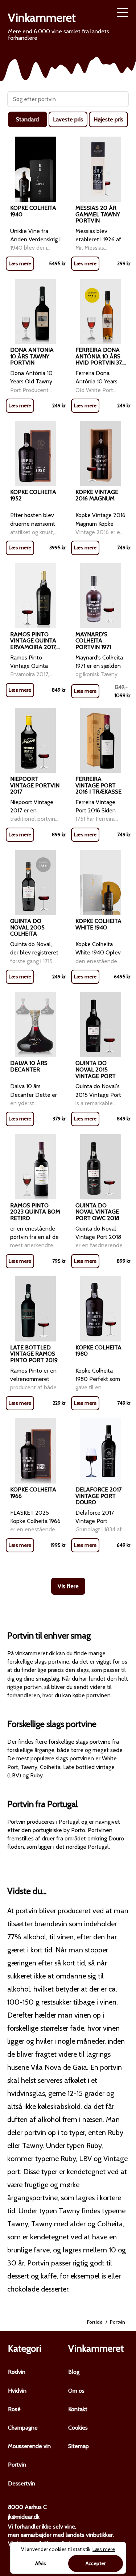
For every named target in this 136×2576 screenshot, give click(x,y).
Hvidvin (17, 2391)
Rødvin (17, 2372)
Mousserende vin (29, 2446)
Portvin (17, 2465)
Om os (76, 2391)
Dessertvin (22, 2483)
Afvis (41, 2563)
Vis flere (68, 1586)
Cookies (78, 2428)
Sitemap (79, 2446)
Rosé (14, 2409)
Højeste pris (108, 119)
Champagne (23, 2428)
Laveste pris (68, 119)
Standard (27, 119)
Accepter (96, 2563)
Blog (74, 2372)
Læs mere (20, 263)
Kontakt (78, 2409)
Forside (95, 2322)
